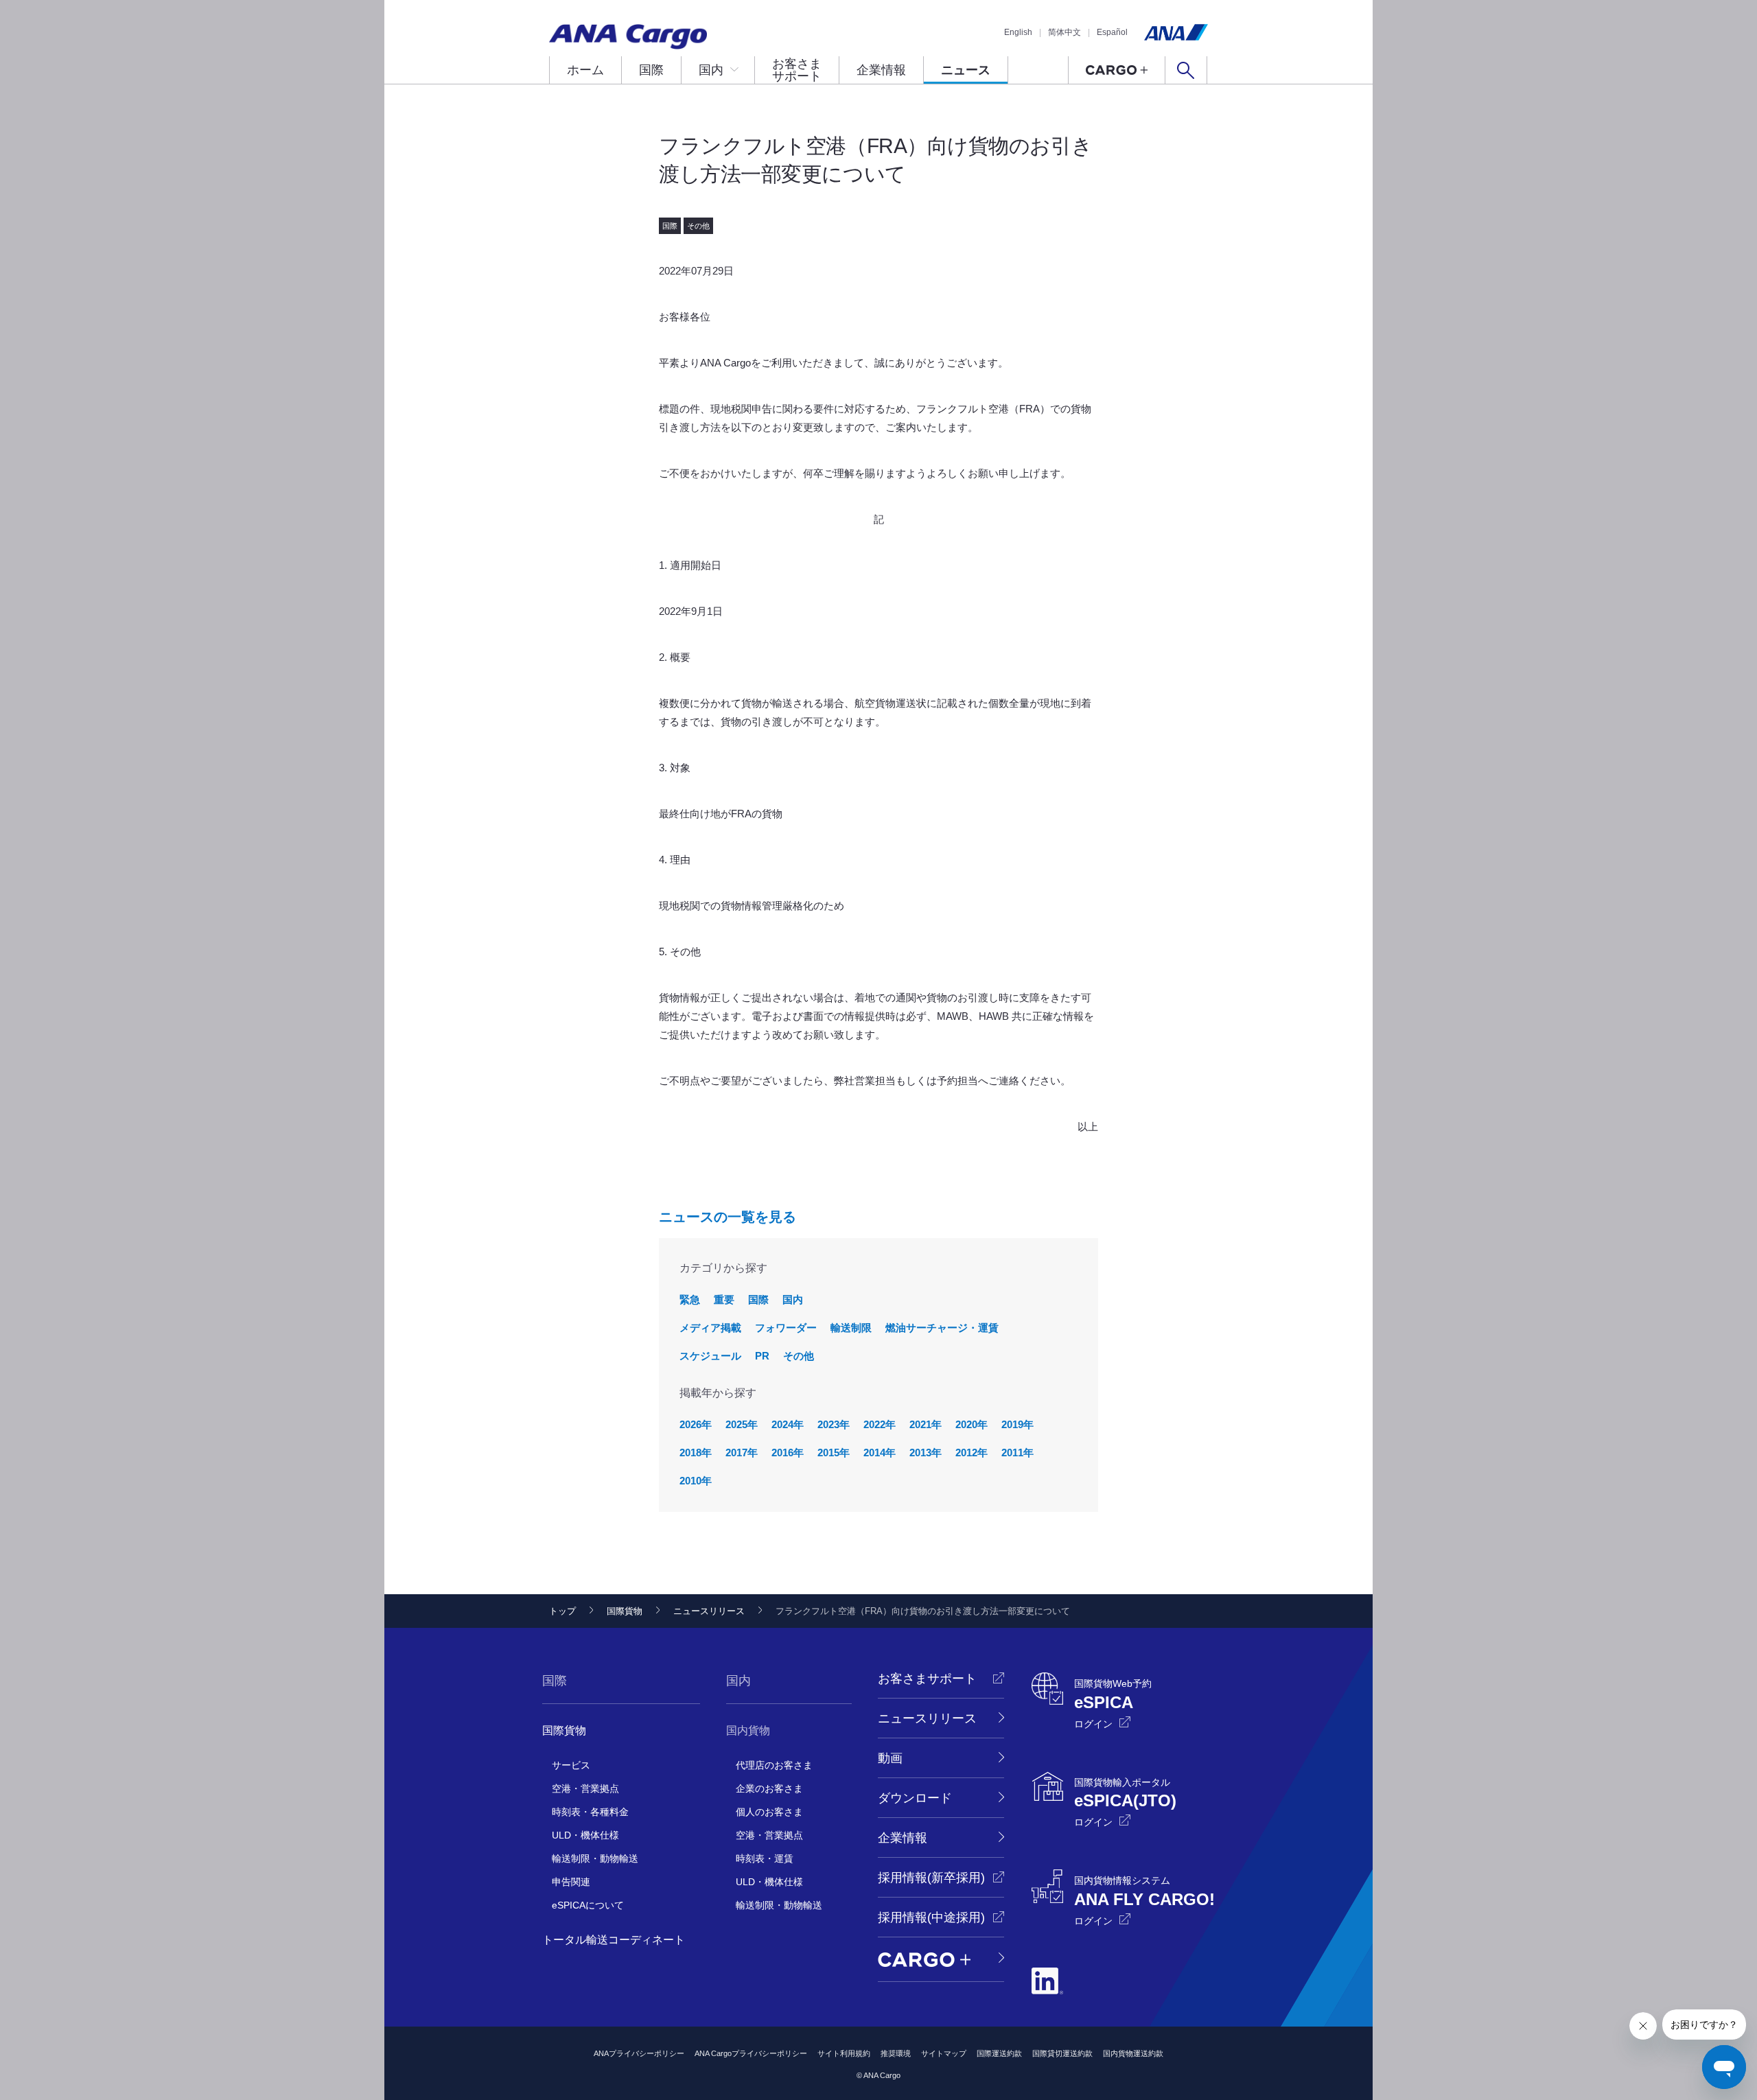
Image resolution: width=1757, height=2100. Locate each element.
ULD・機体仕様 (585, 1835)
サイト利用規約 (844, 2053)
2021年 (926, 1424)
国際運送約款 (999, 2053)
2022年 (880, 1424)
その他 (799, 1356)
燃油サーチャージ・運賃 (942, 1328)
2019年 (1017, 1424)
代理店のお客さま (774, 1765)
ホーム (585, 70)
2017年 (742, 1452)
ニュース (966, 70)
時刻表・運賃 (765, 1858)
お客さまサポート (797, 70)
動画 (890, 1758)
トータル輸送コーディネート (614, 1940)
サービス (571, 1765)
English (1018, 32)
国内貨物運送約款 (1133, 2053)
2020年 (971, 1424)
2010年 (696, 1481)
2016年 (788, 1452)
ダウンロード (915, 1798)
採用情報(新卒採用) (931, 1878)
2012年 (971, 1452)
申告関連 (571, 1882)
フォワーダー (786, 1328)
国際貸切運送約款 (1062, 2053)
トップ (562, 1611)
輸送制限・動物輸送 (595, 1858)
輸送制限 (851, 1328)
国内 (711, 70)
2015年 (834, 1452)
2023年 (834, 1424)
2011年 (1017, 1452)
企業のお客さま (769, 1788)
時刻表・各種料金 (590, 1812)
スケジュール (710, 1356)
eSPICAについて (588, 1905)
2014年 (880, 1452)
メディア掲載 (710, 1328)
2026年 (696, 1424)
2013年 (926, 1452)
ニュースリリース (709, 1611)
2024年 (788, 1424)
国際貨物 (625, 1611)
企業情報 (881, 70)
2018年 (696, 1452)
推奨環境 (896, 2053)
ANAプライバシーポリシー (639, 2053)
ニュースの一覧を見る (728, 1217)
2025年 (742, 1424)
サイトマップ (944, 2053)
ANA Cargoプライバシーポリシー (751, 2053)
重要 (724, 1299)
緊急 (690, 1299)
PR (762, 1356)
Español (1112, 32)
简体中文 (1064, 32)
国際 (651, 70)
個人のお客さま (769, 1812)
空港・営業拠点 (585, 1788)
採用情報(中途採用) (931, 1917)
